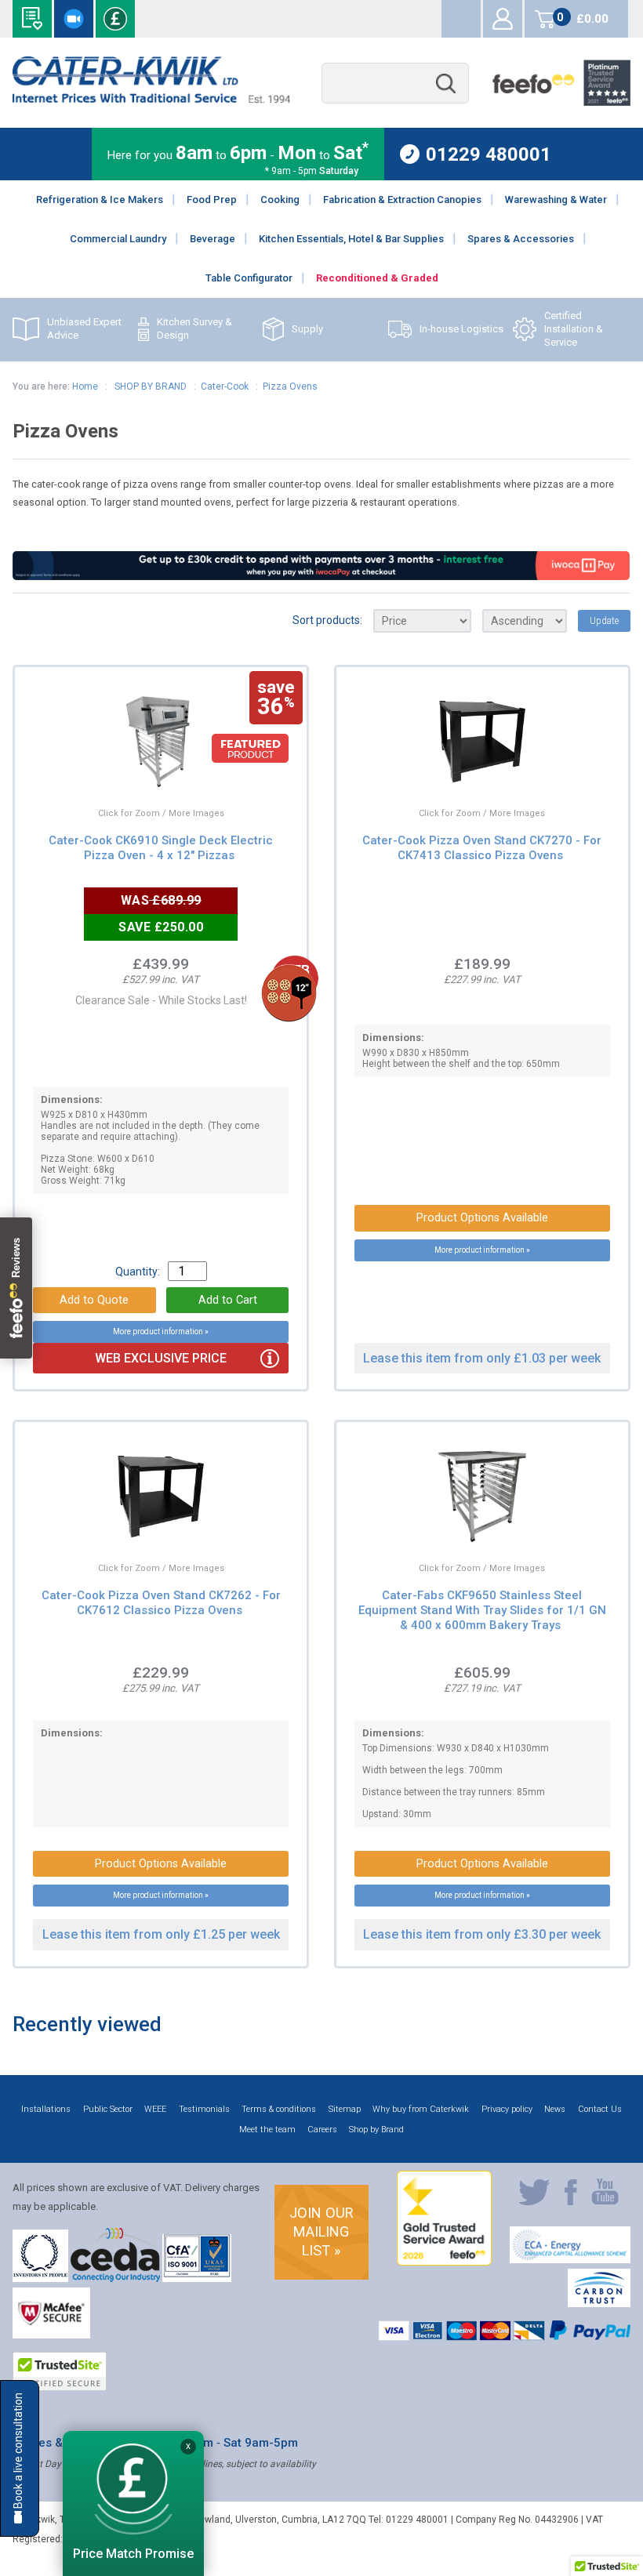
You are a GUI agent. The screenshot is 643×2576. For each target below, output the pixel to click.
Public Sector (108, 2109)
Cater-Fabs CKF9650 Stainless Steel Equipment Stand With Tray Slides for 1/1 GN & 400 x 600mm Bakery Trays (482, 1610)
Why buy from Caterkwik (421, 2109)
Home (85, 386)
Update (604, 621)
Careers (322, 2130)
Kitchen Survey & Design (194, 328)
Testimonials (204, 2109)
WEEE (155, 2109)
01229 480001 (489, 154)
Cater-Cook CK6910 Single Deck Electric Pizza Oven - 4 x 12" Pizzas (161, 848)
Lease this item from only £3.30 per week (482, 1934)
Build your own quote (32, 19)
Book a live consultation (74, 19)
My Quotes (461, 19)
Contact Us (600, 2109)
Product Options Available (482, 1218)
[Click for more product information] (123, 773)
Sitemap (345, 2109)
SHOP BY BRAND (149, 386)
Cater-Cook (225, 386)
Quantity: (138, 1272)
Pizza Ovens (290, 386)
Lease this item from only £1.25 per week (161, 1934)
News (555, 2109)
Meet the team (267, 2130)
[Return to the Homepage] (151, 99)
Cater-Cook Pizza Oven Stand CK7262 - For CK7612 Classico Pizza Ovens (161, 1603)
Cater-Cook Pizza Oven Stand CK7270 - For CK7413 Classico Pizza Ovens (482, 848)
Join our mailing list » (321, 2231)
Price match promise (115, 19)
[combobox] (395, 83)
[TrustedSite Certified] (60, 2371)
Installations (46, 2109)
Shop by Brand (376, 2130)
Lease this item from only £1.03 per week (482, 1358)
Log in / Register (503, 19)
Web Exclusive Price (161, 1358)
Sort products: (327, 620)
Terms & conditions (279, 2109)
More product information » (161, 1332)
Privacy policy (507, 2109)
